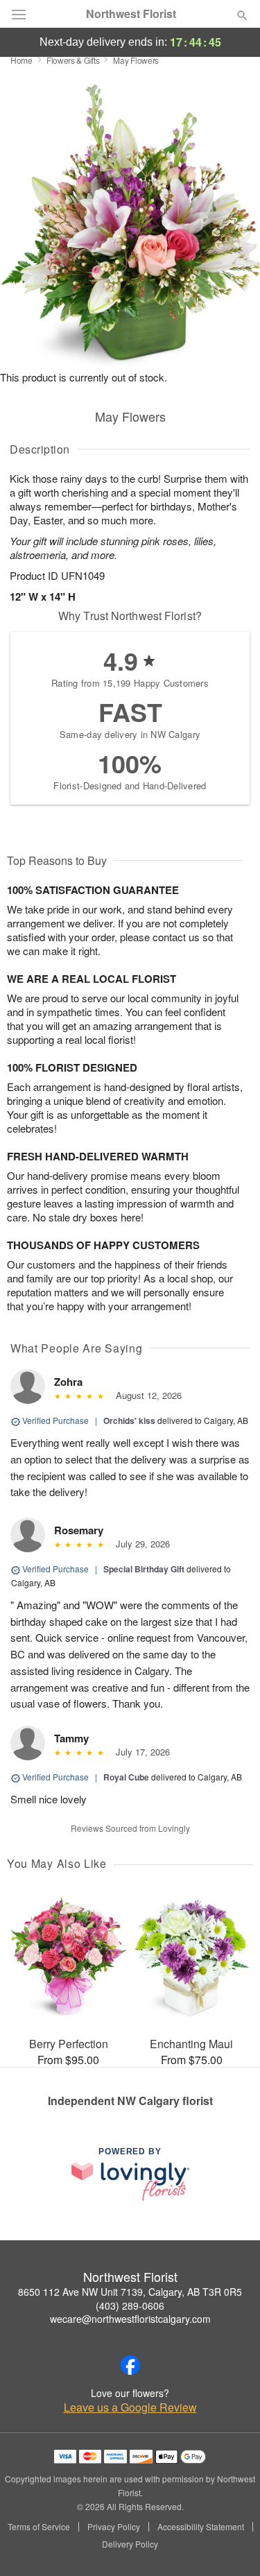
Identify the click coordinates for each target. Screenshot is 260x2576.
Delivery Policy (130, 2544)
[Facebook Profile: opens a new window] (130, 2365)
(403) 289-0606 (130, 2305)
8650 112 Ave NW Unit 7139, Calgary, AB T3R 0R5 (130, 2292)
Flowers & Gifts (73, 60)
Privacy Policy (114, 2527)
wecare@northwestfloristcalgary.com (130, 2319)
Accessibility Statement (201, 2527)
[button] (231, 2545)
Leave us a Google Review (130, 2407)
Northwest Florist (131, 14)
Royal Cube (126, 1777)
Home (21, 60)
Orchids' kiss (129, 1420)
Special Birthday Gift (144, 1569)
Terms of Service (39, 2527)
